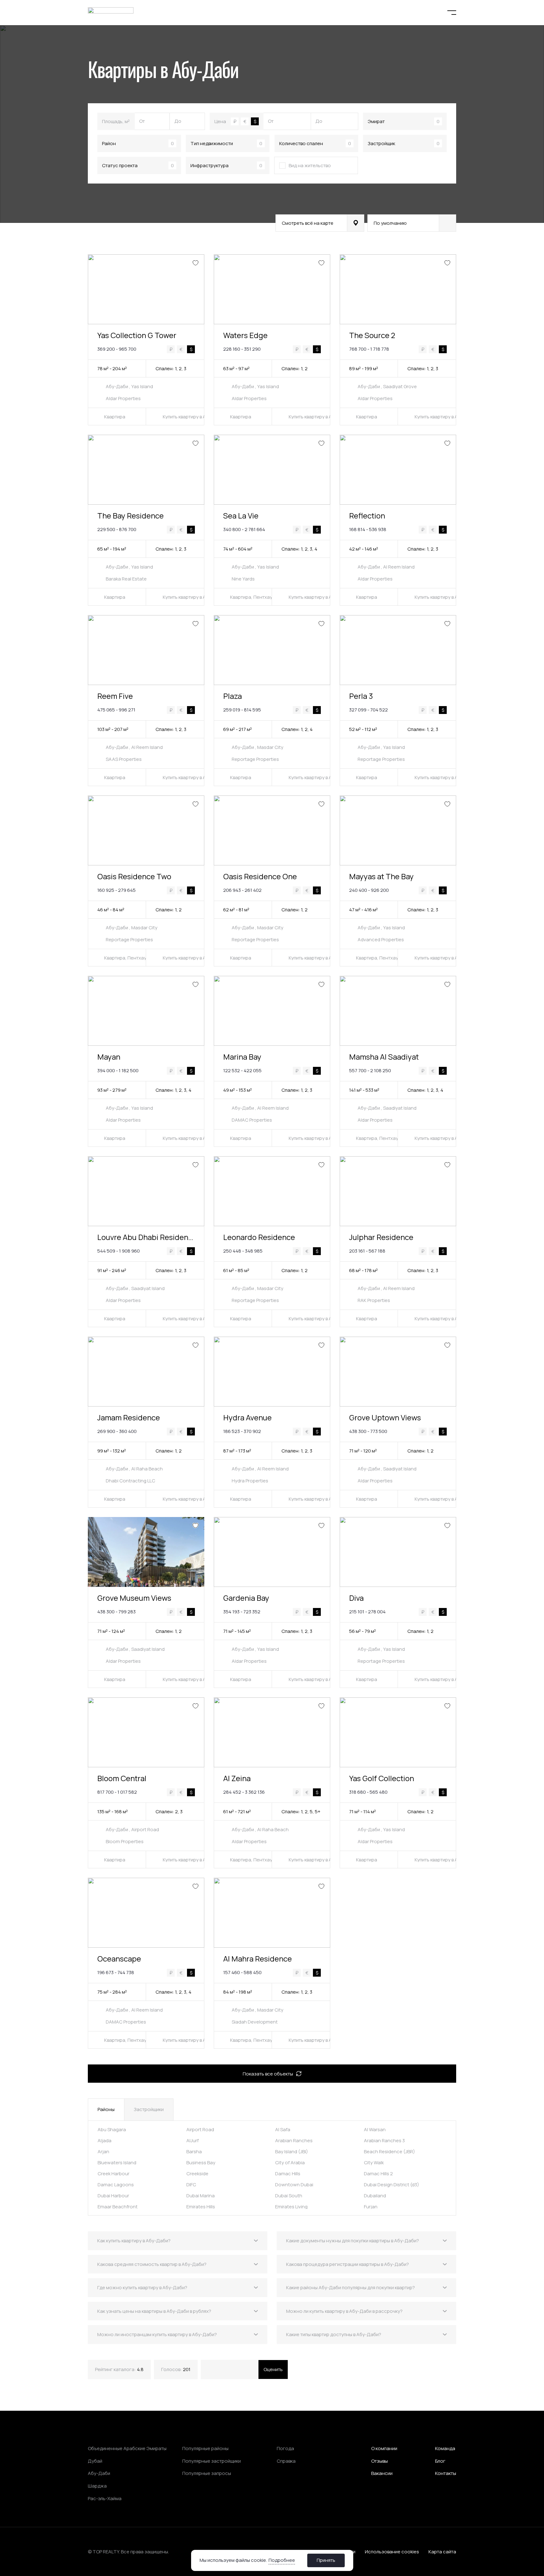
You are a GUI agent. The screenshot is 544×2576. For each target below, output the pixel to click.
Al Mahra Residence (258, 1959)
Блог (440, 2461)
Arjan (103, 2151)
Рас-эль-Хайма (105, 2499)
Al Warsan (375, 2129)
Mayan (109, 1057)
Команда (445, 2448)
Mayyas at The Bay (381, 876)
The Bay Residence (130, 515)
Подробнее (282, 2560)
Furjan (371, 2207)
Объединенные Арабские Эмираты (127, 2449)
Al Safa (283, 2129)
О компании (384, 2448)
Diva (356, 1598)
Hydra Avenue (247, 1417)
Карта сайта (442, 2552)
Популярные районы (205, 2449)
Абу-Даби (99, 2473)
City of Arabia (290, 2163)
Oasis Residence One (260, 876)
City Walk (374, 2163)
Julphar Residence (381, 1237)
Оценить (273, 2369)
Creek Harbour (113, 2174)
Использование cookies (392, 2552)
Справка (286, 2461)
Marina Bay (242, 1057)
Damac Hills (288, 2174)
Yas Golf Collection (382, 1778)
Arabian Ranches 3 (384, 2140)
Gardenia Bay (246, 1598)
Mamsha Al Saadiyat (384, 1057)
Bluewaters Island (117, 2163)
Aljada (105, 2140)
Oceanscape (119, 1959)
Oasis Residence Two (134, 876)
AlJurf (193, 2140)
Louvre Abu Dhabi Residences (149, 1237)
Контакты (446, 2473)
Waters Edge (245, 335)
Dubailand (375, 2196)
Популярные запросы (207, 2473)
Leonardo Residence (259, 1237)
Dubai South (289, 2196)
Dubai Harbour (113, 2196)
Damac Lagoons (116, 2185)
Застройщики (149, 2109)
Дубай (95, 2461)
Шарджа (97, 2486)
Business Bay (201, 2163)
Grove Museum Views (134, 1598)
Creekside (197, 2174)
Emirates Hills (201, 2207)
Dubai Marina (201, 2196)
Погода (285, 2449)
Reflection (367, 515)
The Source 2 (372, 335)
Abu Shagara (112, 2129)
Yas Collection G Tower (137, 335)
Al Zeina (237, 1778)
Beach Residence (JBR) (389, 2151)
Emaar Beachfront (118, 2207)
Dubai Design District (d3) (391, 2185)
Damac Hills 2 (378, 2174)
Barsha (194, 2151)
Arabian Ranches (294, 2140)
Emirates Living (291, 2207)
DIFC (191, 2185)
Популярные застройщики (212, 2461)
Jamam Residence (129, 1417)
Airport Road (200, 2129)
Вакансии (382, 2473)
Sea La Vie (241, 515)
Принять (326, 2560)
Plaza (232, 696)
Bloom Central (122, 1778)
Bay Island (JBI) (292, 2151)
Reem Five (115, 696)
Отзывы (380, 2461)
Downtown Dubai (294, 2185)
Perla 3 (361, 696)
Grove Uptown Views (385, 1417)
